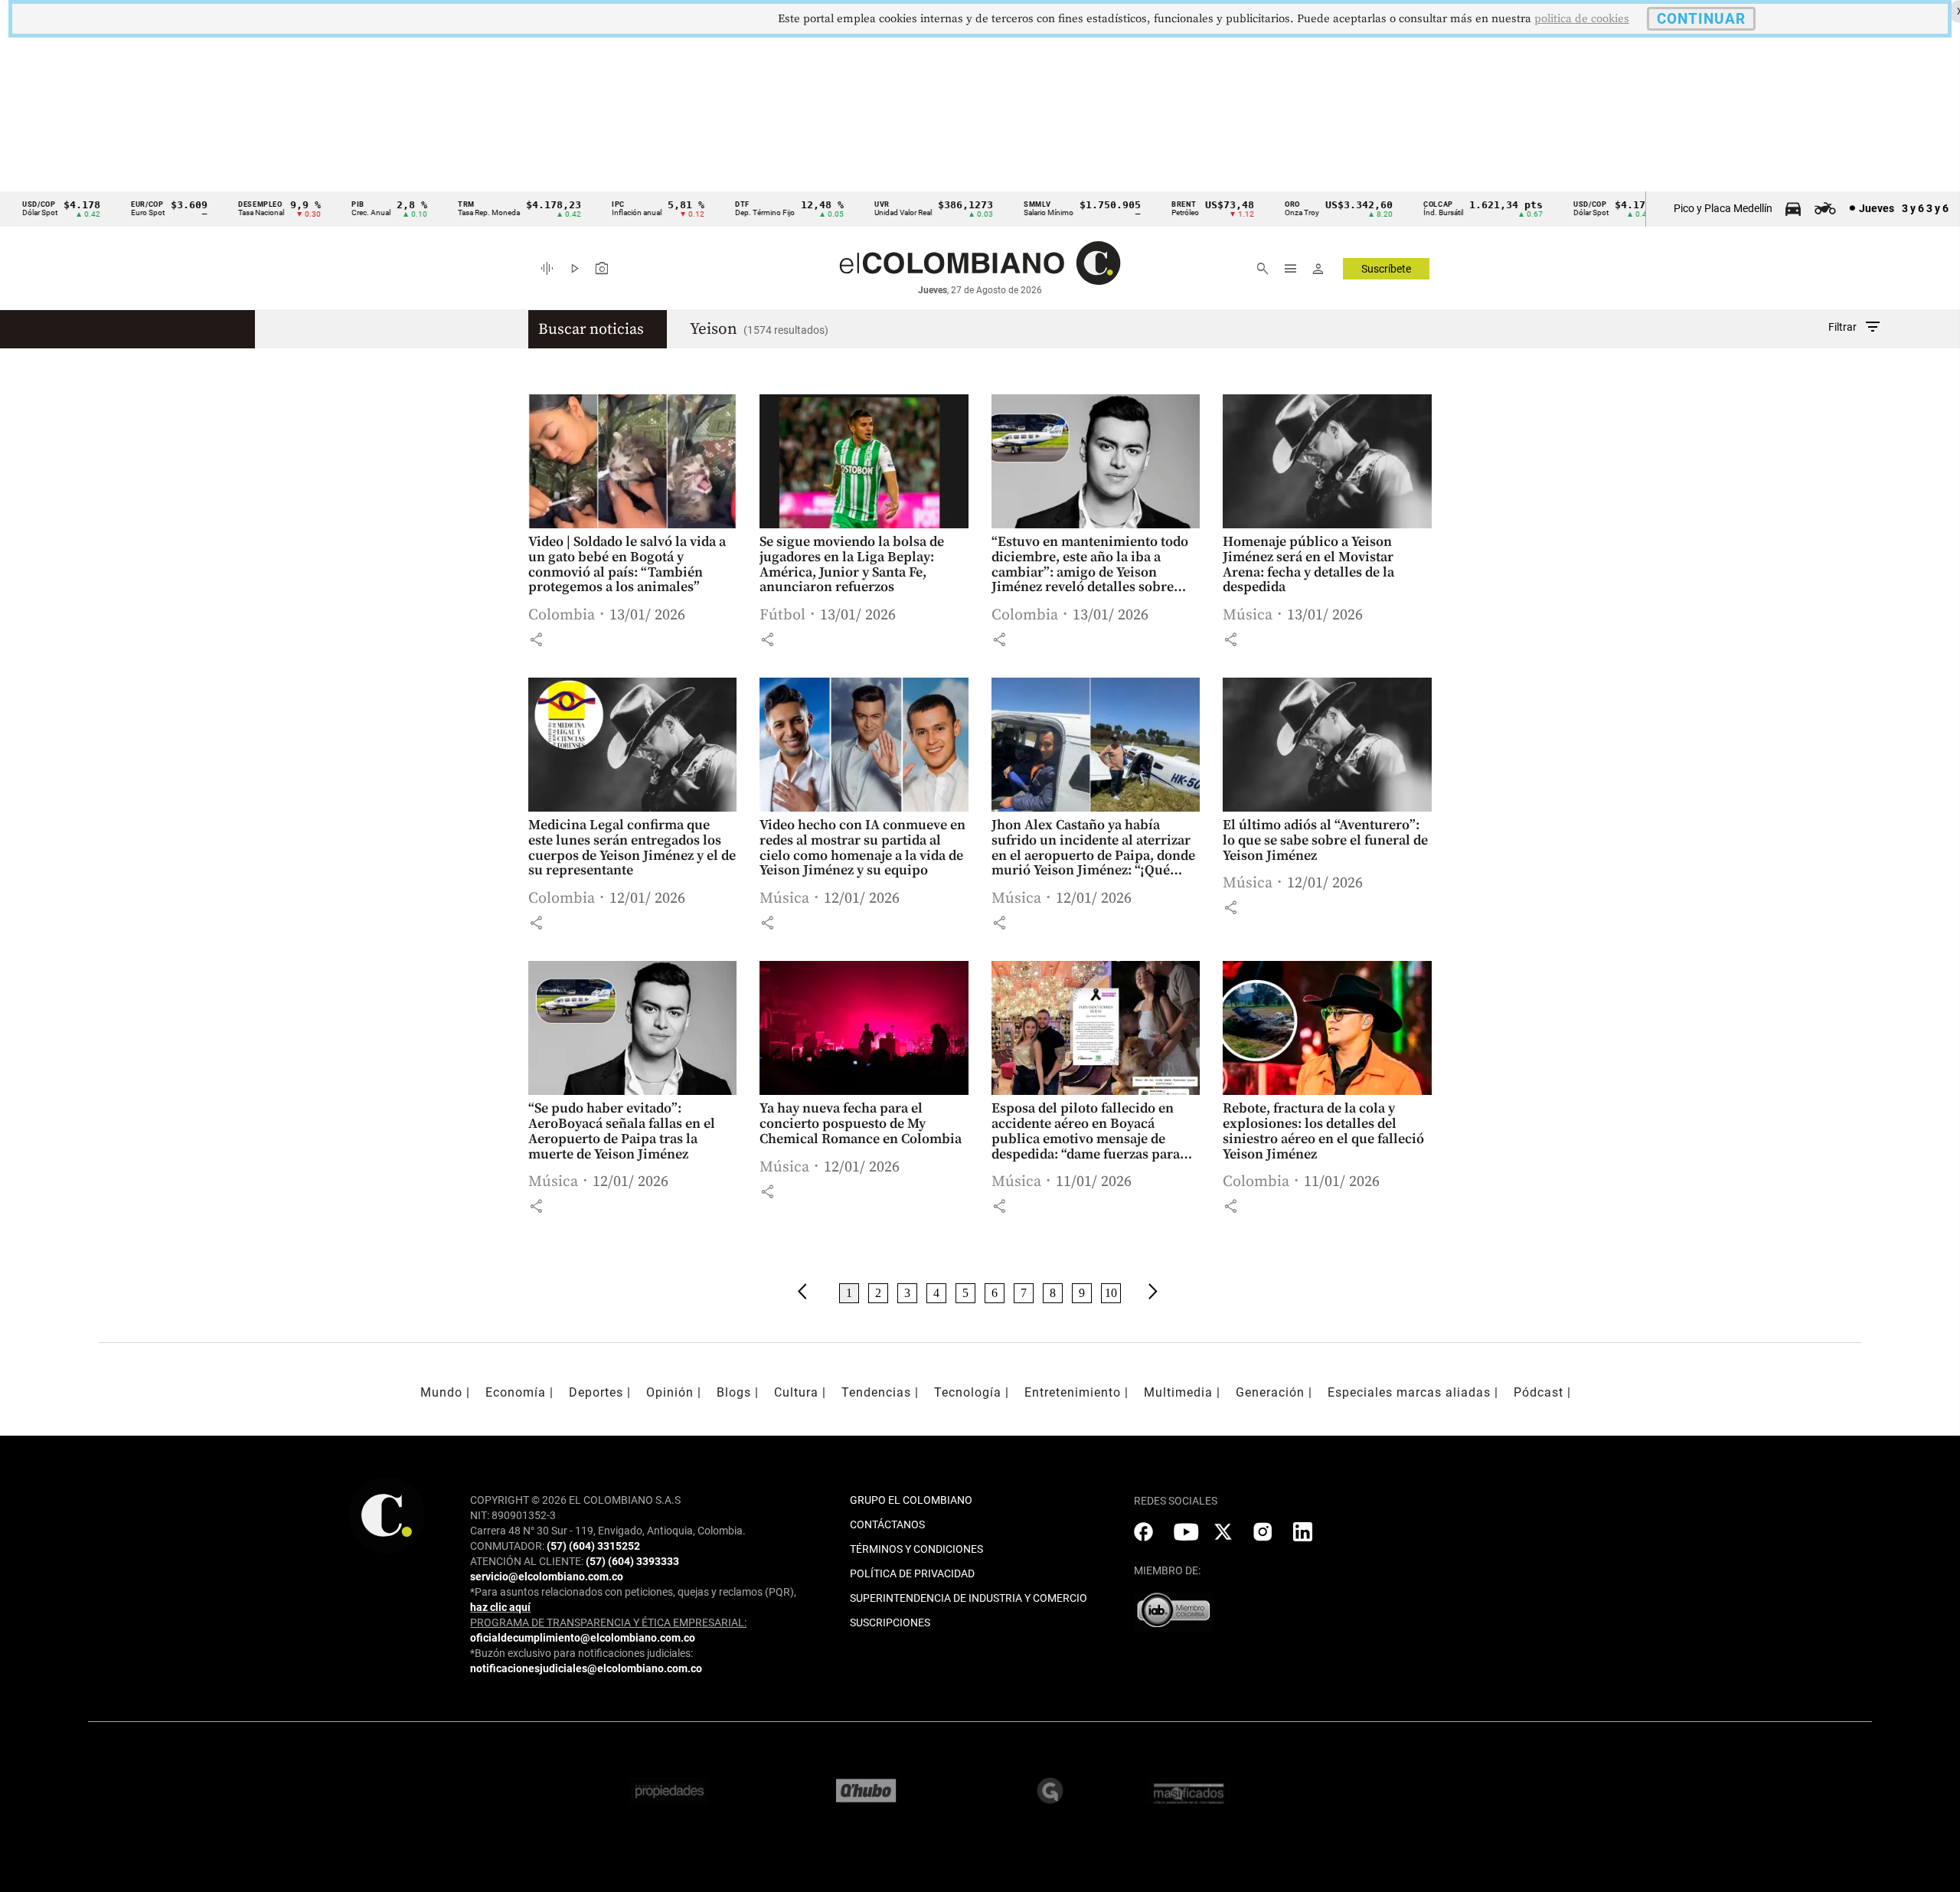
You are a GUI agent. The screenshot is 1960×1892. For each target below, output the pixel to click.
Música (1248, 615)
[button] (536, 639)
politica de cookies (1582, 19)
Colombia (562, 615)
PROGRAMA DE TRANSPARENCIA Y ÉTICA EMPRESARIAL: (608, 1622)
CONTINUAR (1701, 19)
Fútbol (782, 615)
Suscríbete (1386, 269)
